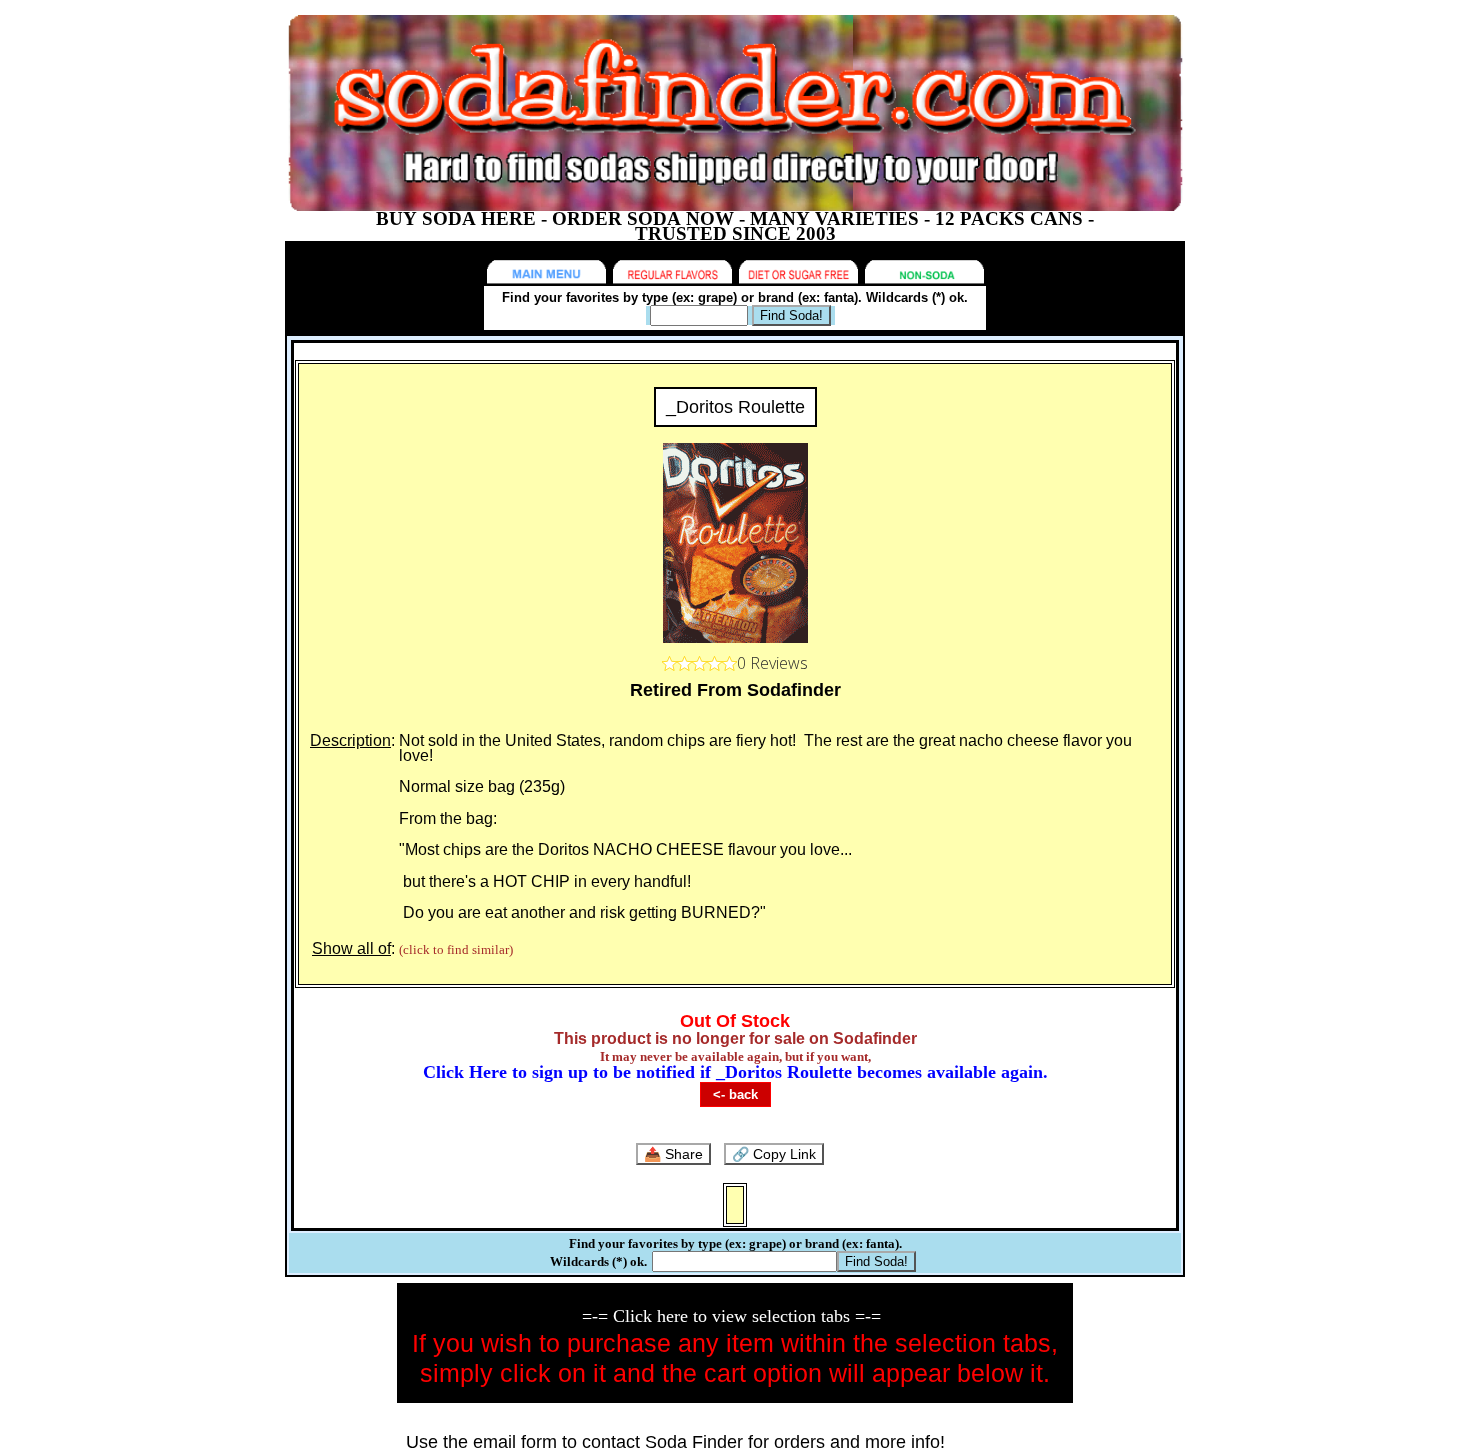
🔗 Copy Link (774, 1154)
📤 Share (673, 1154)
